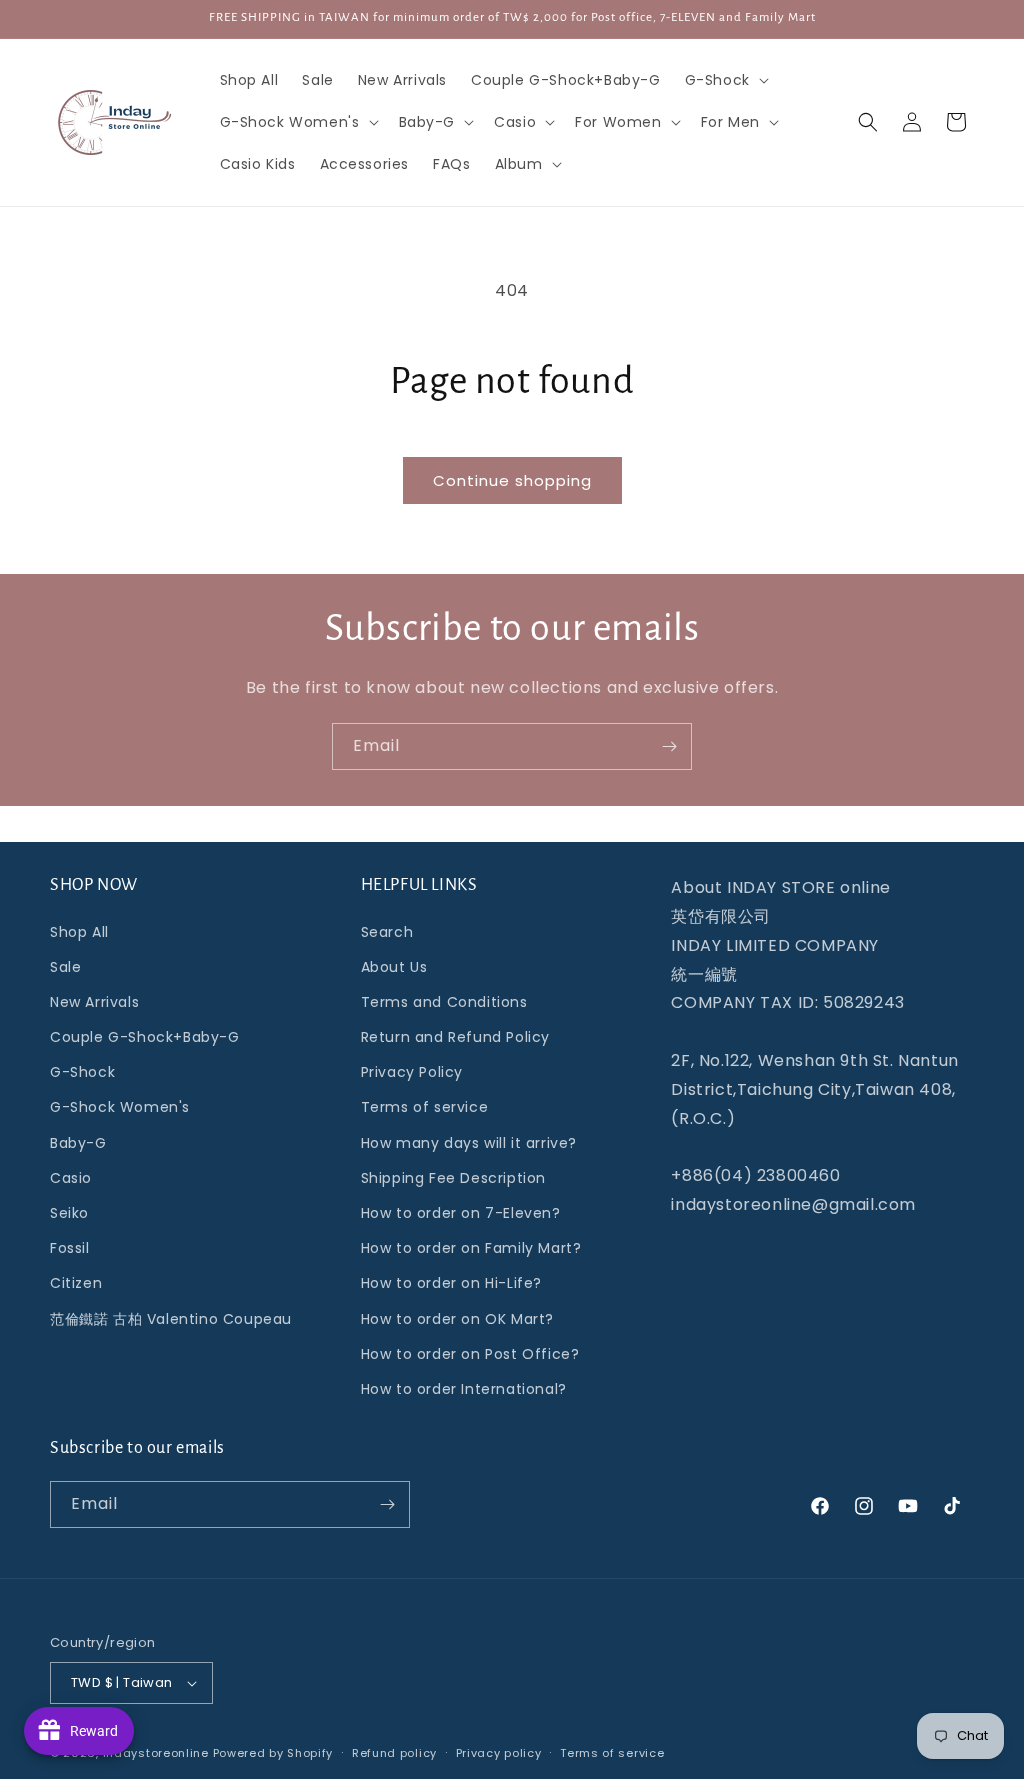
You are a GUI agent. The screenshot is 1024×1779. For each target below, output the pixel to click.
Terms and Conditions (444, 1002)
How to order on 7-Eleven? (461, 1213)
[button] (725, 80)
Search (387, 932)
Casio (71, 1178)
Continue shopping (512, 480)
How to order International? (464, 1389)
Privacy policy (499, 1753)
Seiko (69, 1213)
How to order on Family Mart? (471, 1248)
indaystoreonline (156, 1753)
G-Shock (82, 1072)
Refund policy (394, 1753)
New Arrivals (94, 1002)
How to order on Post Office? (470, 1354)
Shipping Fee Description (453, 1178)
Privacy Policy (412, 1072)
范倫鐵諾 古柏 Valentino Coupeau (171, 1319)
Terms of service (425, 1107)
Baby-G (78, 1143)
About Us (394, 967)
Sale (65, 967)
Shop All (79, 932)
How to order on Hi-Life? (451, 1283)
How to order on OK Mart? (457, 1319)
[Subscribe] (669, 746)
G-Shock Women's (120, 1107)
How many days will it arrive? (469, 1143)
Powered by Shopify (273, 1753)
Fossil (70, 1248)
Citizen (76, 1283)
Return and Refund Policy (455, 1037)
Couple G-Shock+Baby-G (145, 1037)
